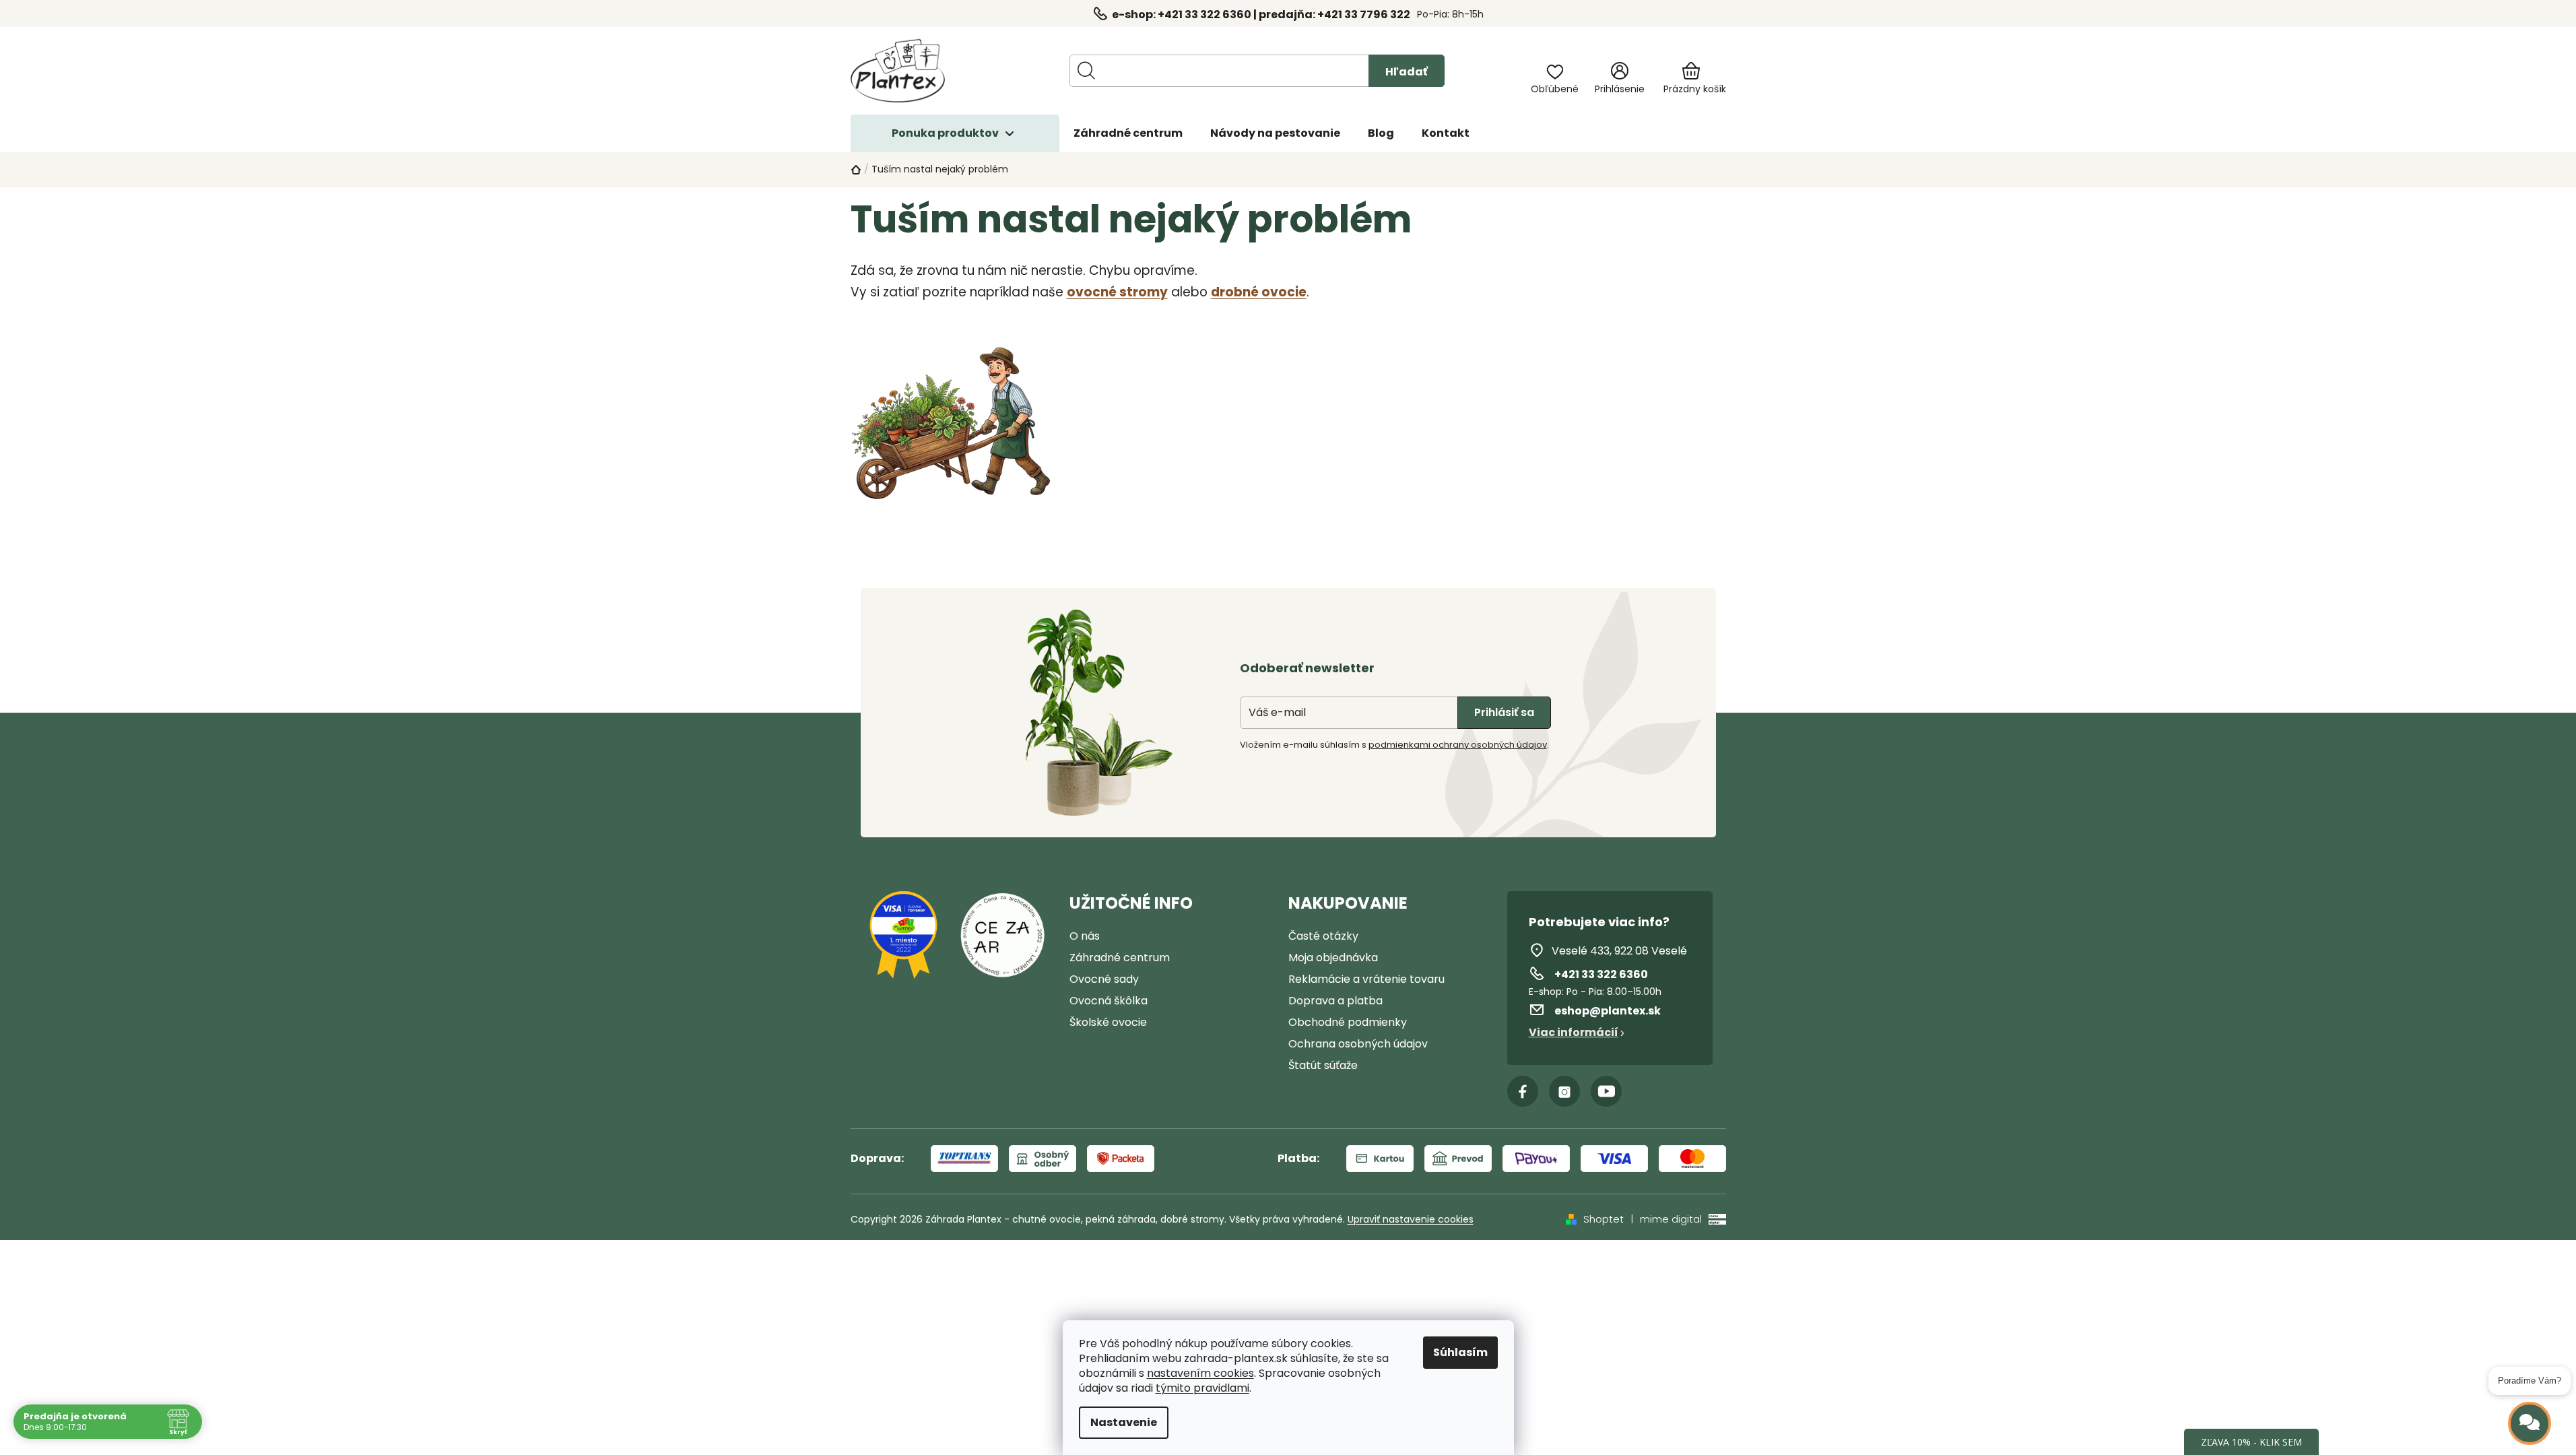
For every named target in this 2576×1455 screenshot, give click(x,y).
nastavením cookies (1200, 1373)
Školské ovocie (1108, 1022)
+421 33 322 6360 (1601, 974)
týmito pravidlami (1202, 1388)
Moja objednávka (1333, 958)
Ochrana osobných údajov (1358, 1044)
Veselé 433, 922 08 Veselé (1619, 951)
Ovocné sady (1104, 979)
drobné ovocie (1259, 292)
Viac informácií (1574, 1032)
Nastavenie (1124, 1422)
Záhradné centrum (1120, 958)
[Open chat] (2530, 1423)
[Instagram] (1564, 1091)
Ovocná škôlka (1109, 1001)
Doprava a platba (1335, 1001)
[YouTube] (1606, 1091)
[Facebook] (1523, 1091)
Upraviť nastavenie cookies (1411, 1219)
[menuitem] (1128, 133)
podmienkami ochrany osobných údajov (1458, 745)
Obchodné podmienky (1348, 1022)
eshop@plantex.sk (1608, 1011)
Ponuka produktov (945, 133)
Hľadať (1407, 72)
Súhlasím (1460, 1352)
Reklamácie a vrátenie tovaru (1366, 979)
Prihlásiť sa (1504, 712)
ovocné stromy (1117, 292)
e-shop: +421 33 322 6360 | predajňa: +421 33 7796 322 (1261, 14)
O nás (1085, 936)
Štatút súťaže (1323, 1065)
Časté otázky (1323, 936)
